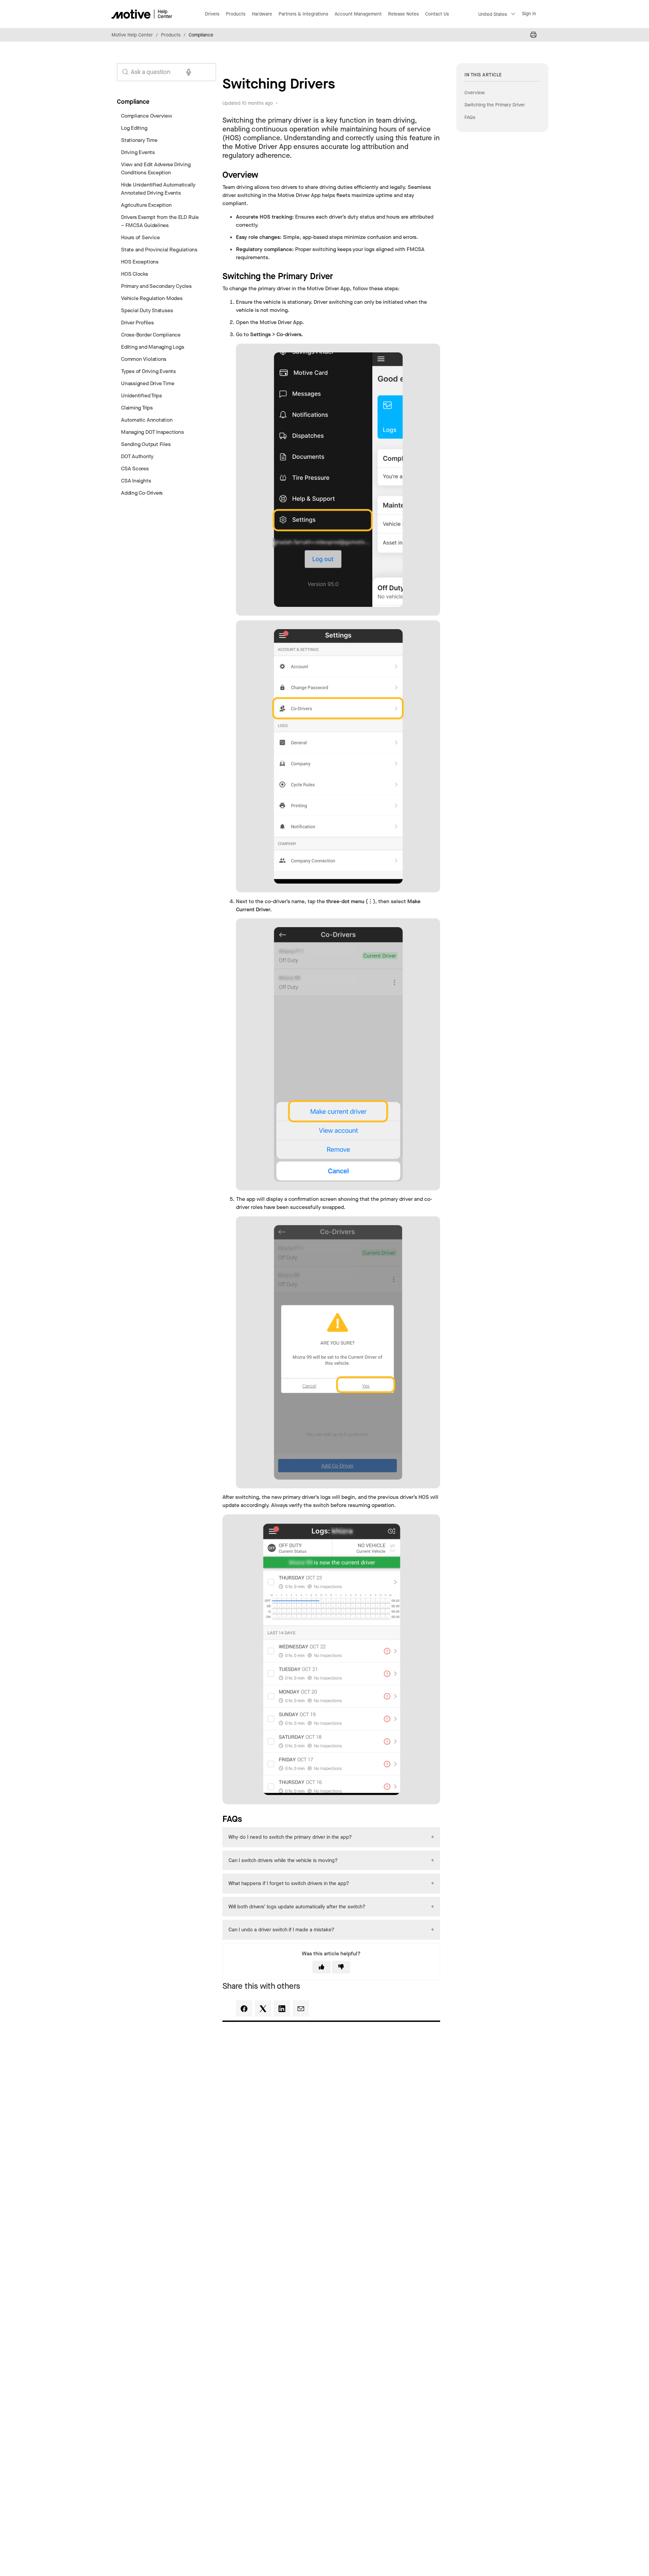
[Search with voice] (189, 72)
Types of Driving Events (148, 371)
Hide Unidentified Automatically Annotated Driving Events (158, 189)
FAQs (470, 117)
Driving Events (138, 152)
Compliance (201, 35)
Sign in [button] (529, 14)
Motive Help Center (132, 35)
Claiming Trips (137, 408)
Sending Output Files (146, 444)
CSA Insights (136, 481)
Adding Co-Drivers (142, 493)
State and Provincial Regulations (159, 250)
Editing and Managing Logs (152, 347)
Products (171, 35)
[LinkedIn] (282, 2008)
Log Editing (134, 128)
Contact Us (437, 14)
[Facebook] (244, 2008)
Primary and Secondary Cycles (156, 286)
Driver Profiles (137, 323)
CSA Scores (135, 468)
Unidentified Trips (141, 395)
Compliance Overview (147, 116)
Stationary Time (139, 140)
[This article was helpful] (321, 1967)
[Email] (301, 2008)
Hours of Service (140, 237)
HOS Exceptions (140, 262)
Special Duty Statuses (147, 310)
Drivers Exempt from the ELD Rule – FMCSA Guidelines (160, 221)
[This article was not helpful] (341, 1967)
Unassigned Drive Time (148, 383)
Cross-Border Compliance (151, 335)
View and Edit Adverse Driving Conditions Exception (156, 168)
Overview (475, 93)
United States (493, 14)
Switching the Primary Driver (495, 105)
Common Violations (144, 359)
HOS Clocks (135, 274)
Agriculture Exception (146, 205)
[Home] (142, 14)
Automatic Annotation (147, 420)
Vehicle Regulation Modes (152, 298)
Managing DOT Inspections (152, 432)
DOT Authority (137, 456)
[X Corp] (263, 2008)
